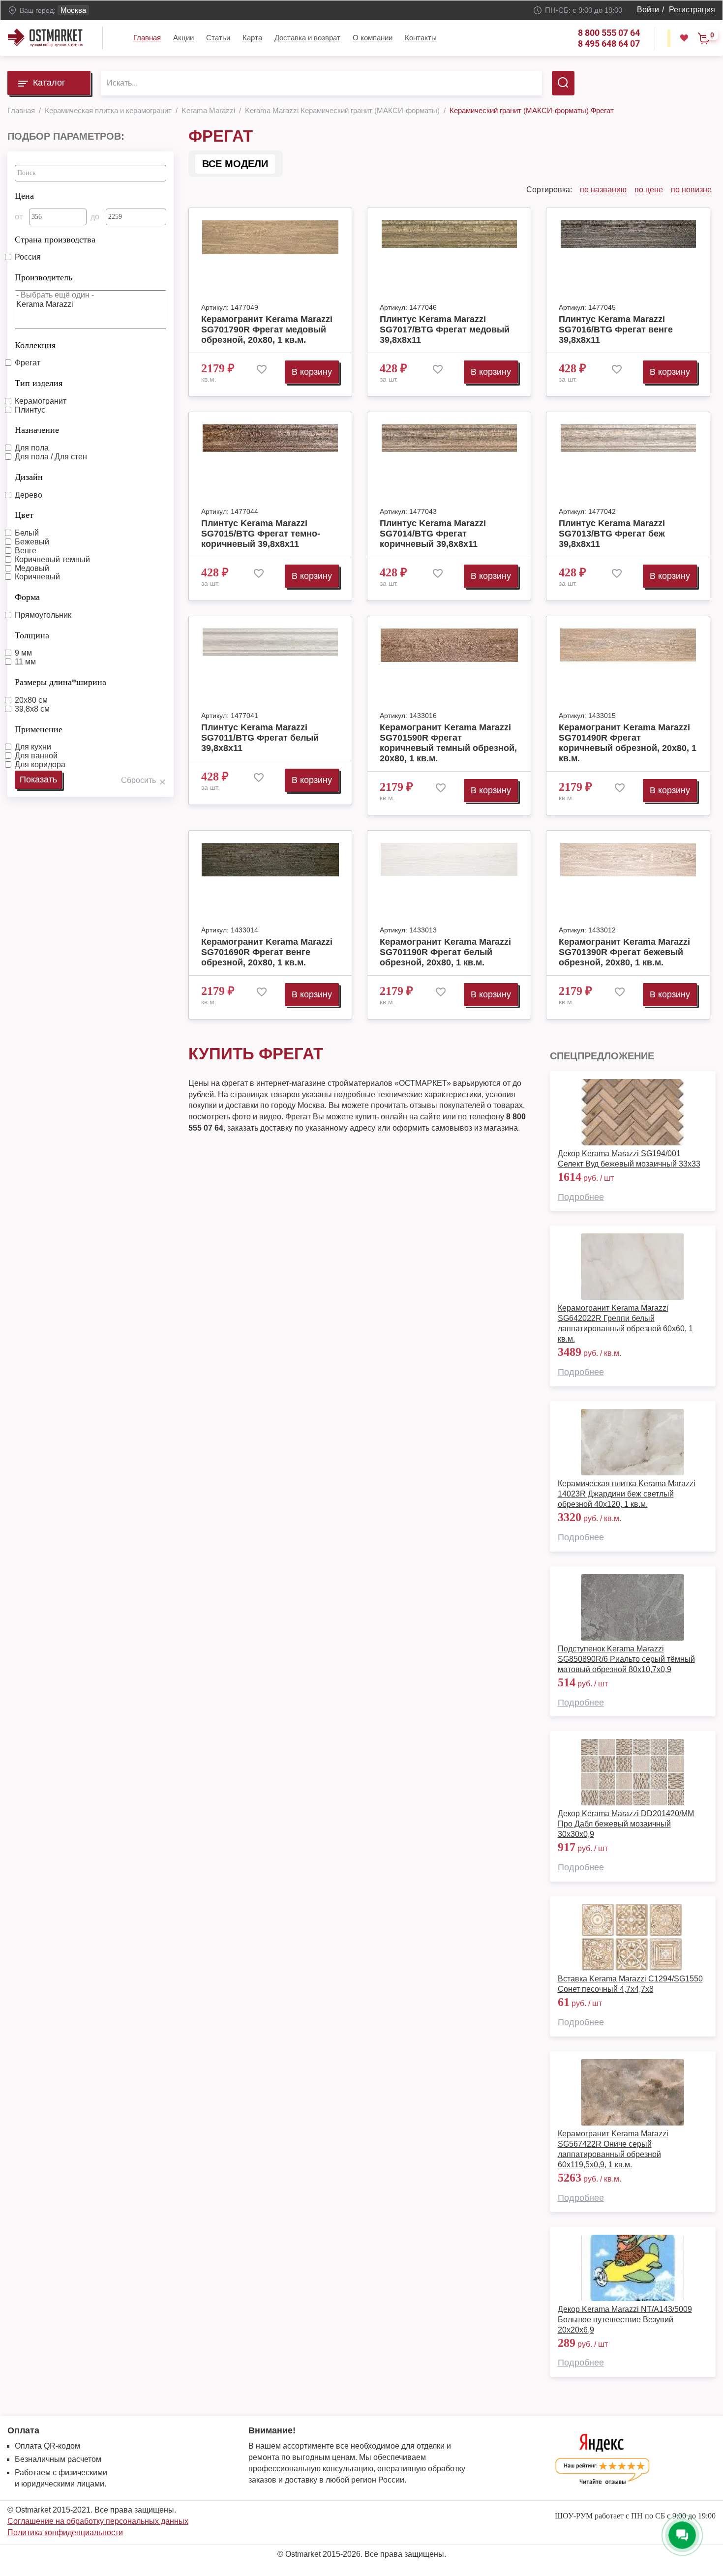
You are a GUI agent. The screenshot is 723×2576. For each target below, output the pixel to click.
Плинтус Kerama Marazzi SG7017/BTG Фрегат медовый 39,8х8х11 (445, 329)
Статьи (218, 38)
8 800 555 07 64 (609, 33)
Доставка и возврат (307, 38)
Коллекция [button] (35, 345)
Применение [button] (39, 729)
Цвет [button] (24, 515)
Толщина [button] (32, 635)
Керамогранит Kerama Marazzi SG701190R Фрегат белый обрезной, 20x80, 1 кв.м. (445, 952)
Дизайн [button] (29, 477)
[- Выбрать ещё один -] (90, 295)
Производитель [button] (44, 277)
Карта (252, 38)
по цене (649, 190)
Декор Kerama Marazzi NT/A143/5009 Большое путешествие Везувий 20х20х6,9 (625, 2320)
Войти (648, 10)
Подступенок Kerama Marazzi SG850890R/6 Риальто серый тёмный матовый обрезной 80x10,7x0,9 (626, 1659)
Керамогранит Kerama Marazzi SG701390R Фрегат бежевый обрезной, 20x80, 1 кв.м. (624, 952)
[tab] (90, 193)
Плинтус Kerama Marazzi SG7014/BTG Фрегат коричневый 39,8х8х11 (433, 534)
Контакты (421, 38)
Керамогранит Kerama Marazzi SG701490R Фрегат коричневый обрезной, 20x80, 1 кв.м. (628, 743)
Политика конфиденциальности (65, 2532)
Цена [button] (24, 196)
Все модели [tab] (235, 164)
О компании (373, 38)
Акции (183, 38)
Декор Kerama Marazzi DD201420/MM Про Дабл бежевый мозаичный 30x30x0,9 (626, 1824)
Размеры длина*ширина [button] (60, 682)
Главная (147, 38)
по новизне (691, 190)
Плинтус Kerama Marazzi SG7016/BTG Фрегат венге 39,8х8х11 (616, 329)
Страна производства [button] (55, 240)
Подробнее (581, 1197)
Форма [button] (27, 597)
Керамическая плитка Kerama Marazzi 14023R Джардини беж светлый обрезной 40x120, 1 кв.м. (627, 1494)
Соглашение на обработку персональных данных (98, 2521)
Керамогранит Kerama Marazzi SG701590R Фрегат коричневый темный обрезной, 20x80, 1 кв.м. (448, 743)
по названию (603, 190)
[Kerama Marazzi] (90, 305)
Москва (73, 10)
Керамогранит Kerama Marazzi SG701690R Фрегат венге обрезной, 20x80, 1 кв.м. (267, 952)
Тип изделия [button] (39, 383)
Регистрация (692, 10)
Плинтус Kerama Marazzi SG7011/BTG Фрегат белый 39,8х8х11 (260, 738)
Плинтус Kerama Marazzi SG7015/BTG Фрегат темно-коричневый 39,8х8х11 (261, 534)
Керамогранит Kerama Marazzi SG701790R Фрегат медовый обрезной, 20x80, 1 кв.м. (267, 329)
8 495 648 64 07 (609, 44)
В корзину (312, 372)
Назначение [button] (37, 430)
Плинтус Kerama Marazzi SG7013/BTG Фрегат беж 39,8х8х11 (612, 534)
